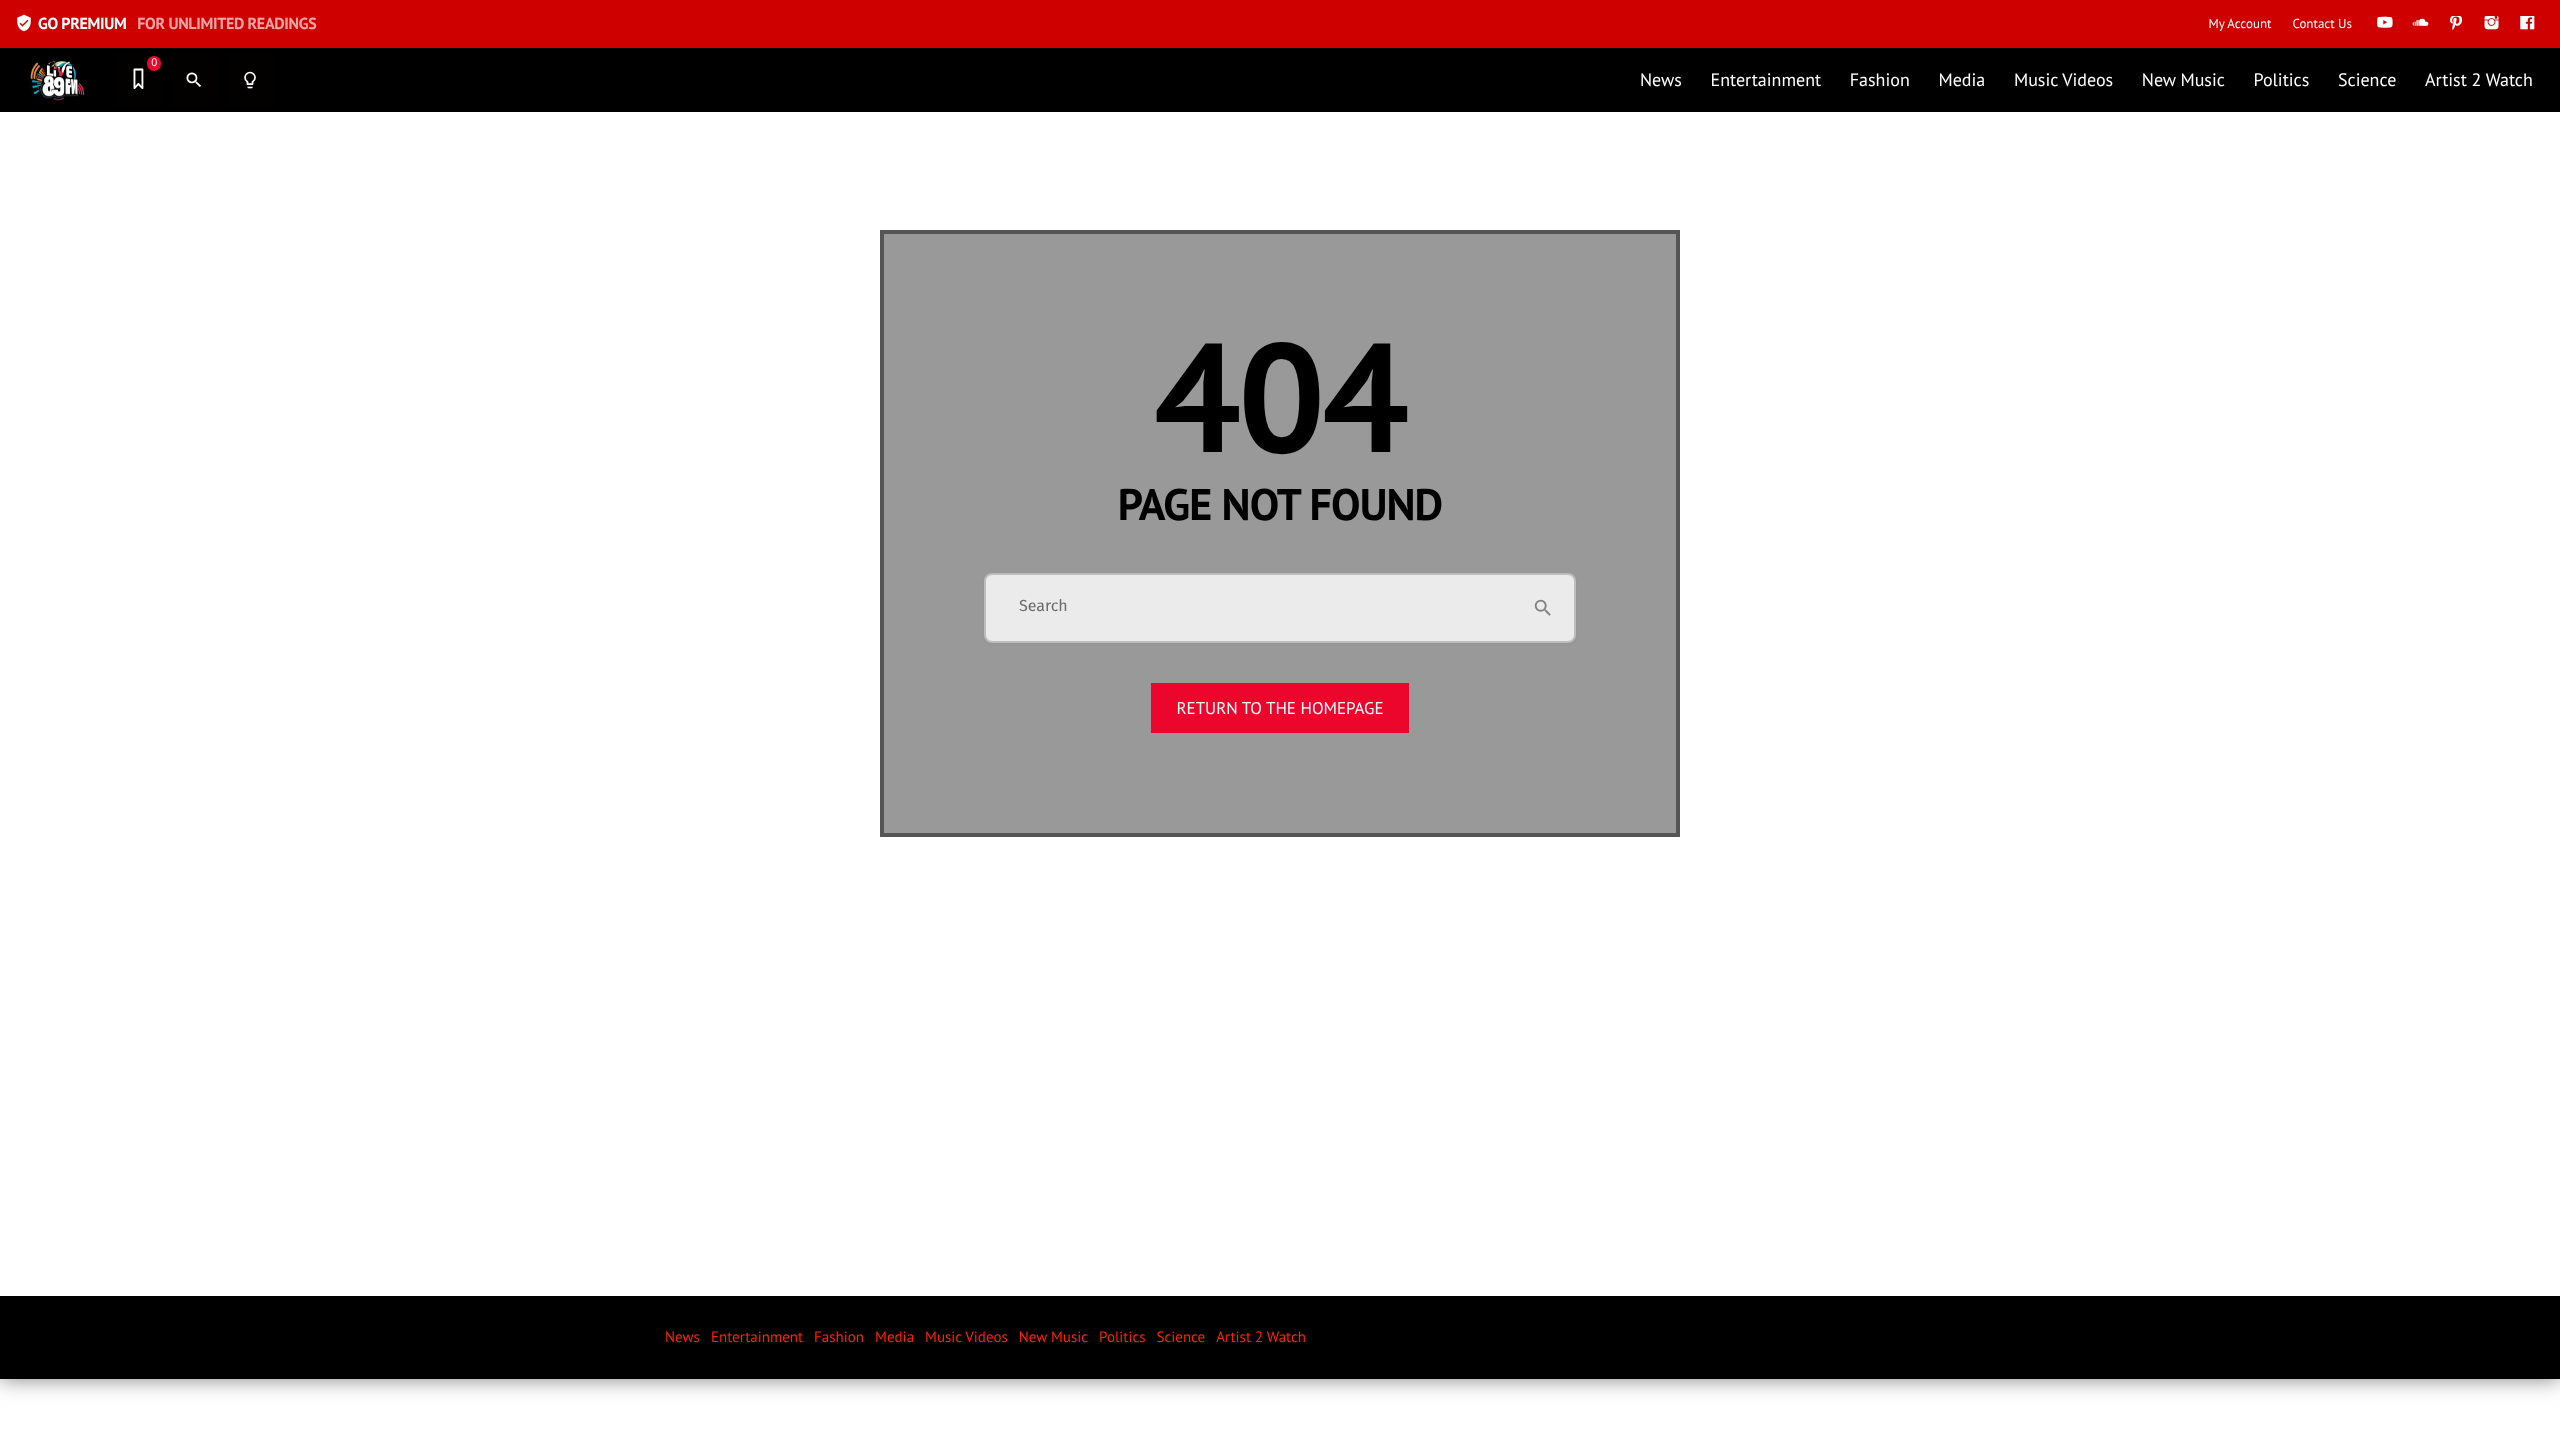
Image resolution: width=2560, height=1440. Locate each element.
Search (1043, 607)
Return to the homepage (1279, 708)
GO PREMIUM (165, 24)
